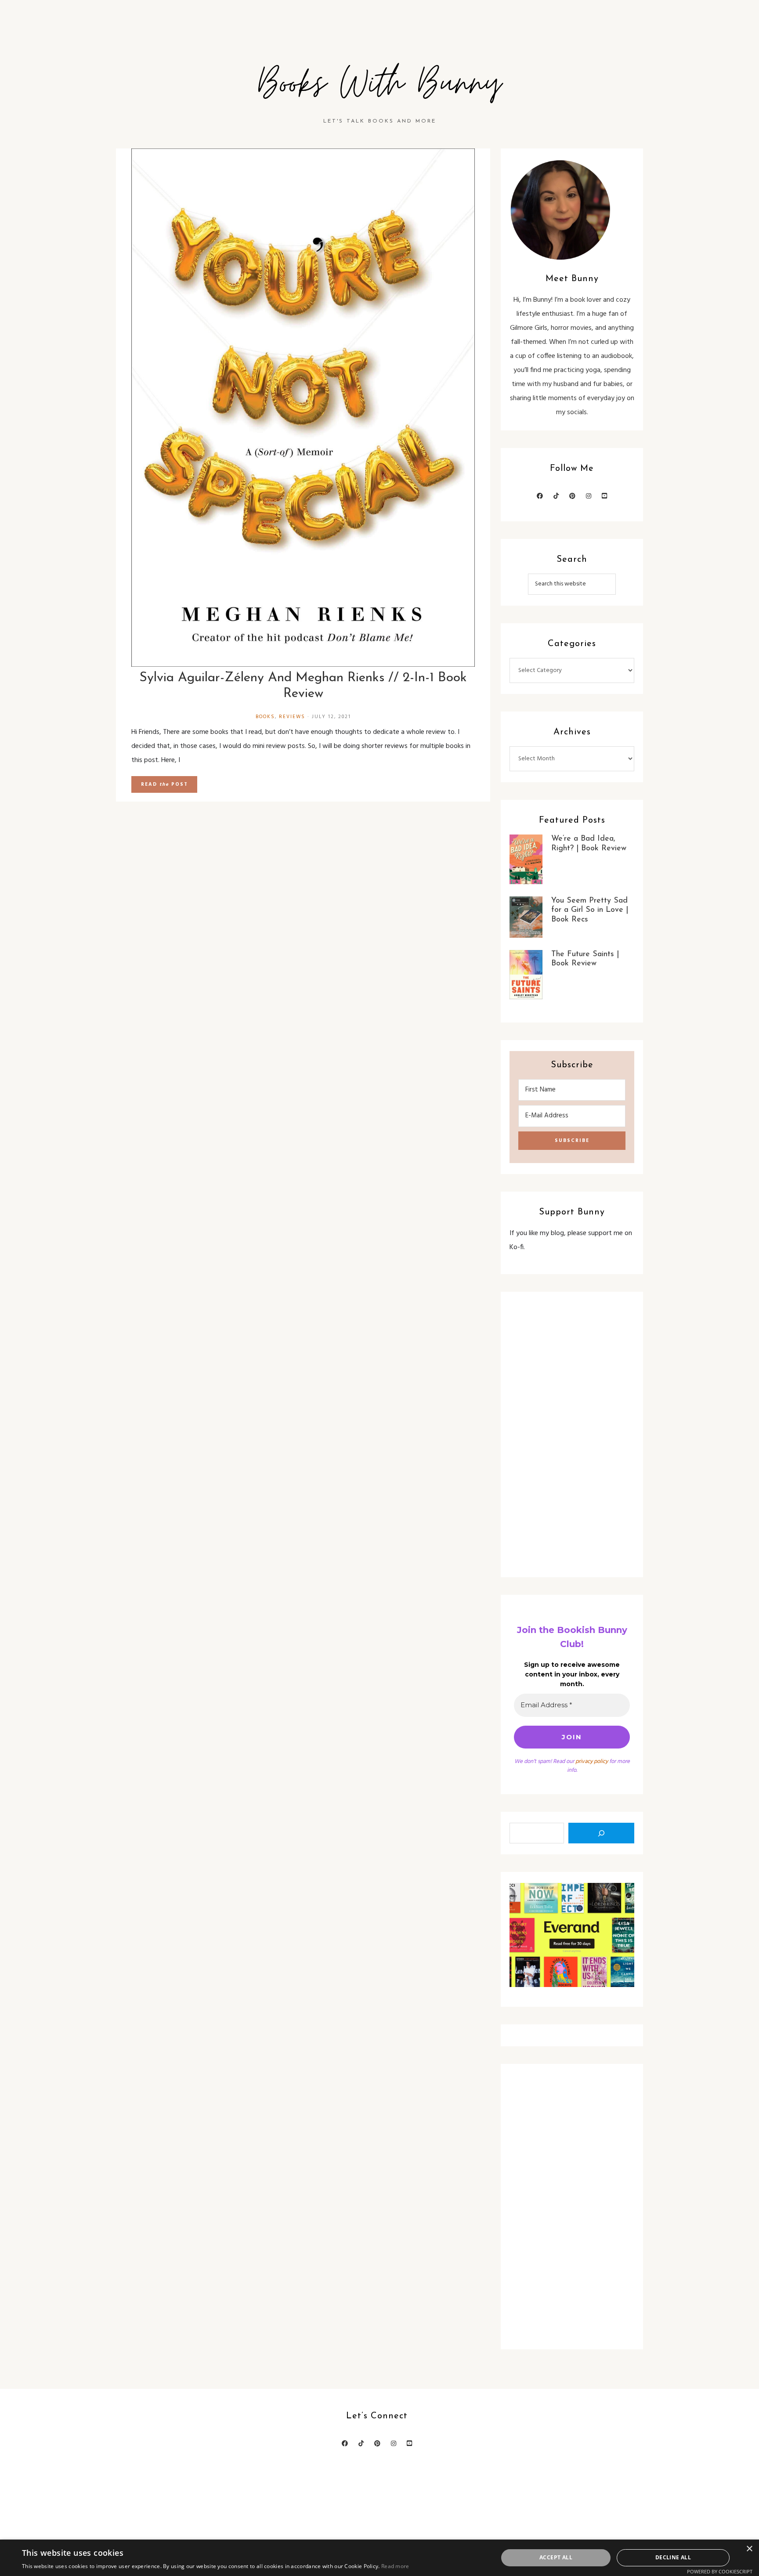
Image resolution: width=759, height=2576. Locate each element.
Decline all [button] (673, 2557)
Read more (395, 2566)
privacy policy (592, 1761)
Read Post (164, 784)
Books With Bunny (379, 84)
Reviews (292, 717)
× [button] (749, 2549)
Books (265, 717)
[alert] (379, 2558)
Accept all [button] (556, 2557)
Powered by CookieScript (720, 2571)
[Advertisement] (572, 1434)
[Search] (601, 1833)
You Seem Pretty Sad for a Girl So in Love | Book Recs (590, 910)
